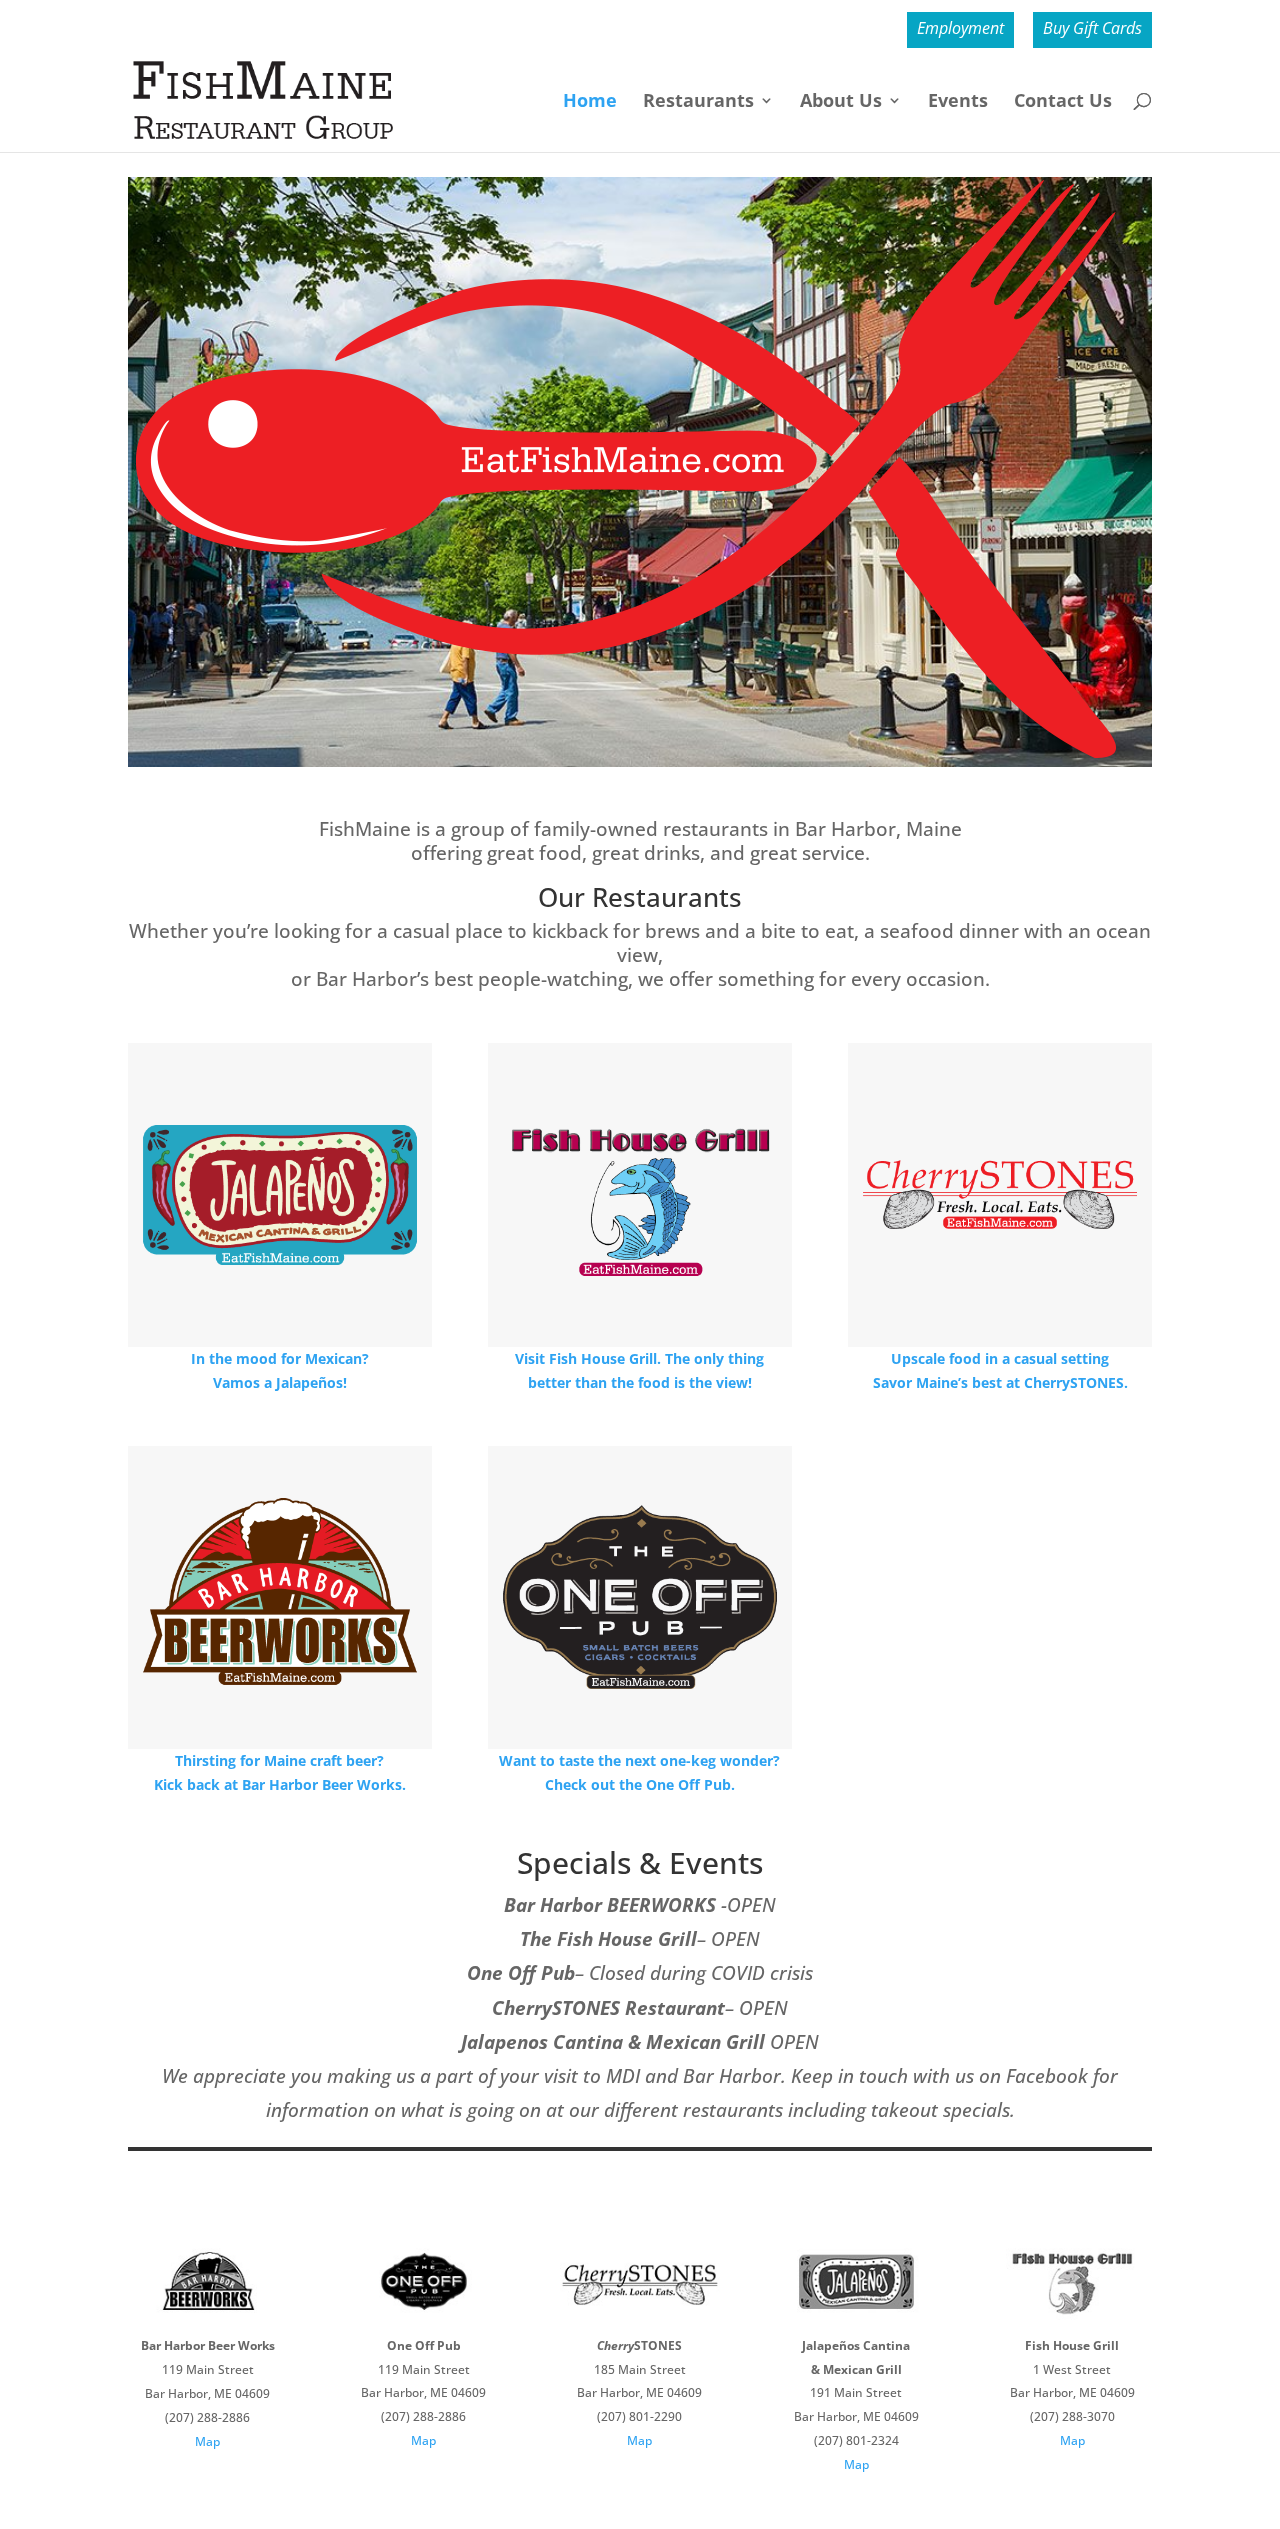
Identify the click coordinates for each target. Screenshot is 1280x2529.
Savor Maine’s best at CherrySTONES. (1000, 1382)
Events (958, 102)
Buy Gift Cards (1092, 29)
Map (207, 2441)
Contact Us (1063, 102)
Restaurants (698, 102)
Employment (960, 29)
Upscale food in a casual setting (1000, 1358)
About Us (841, 102)
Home (590, 102)
